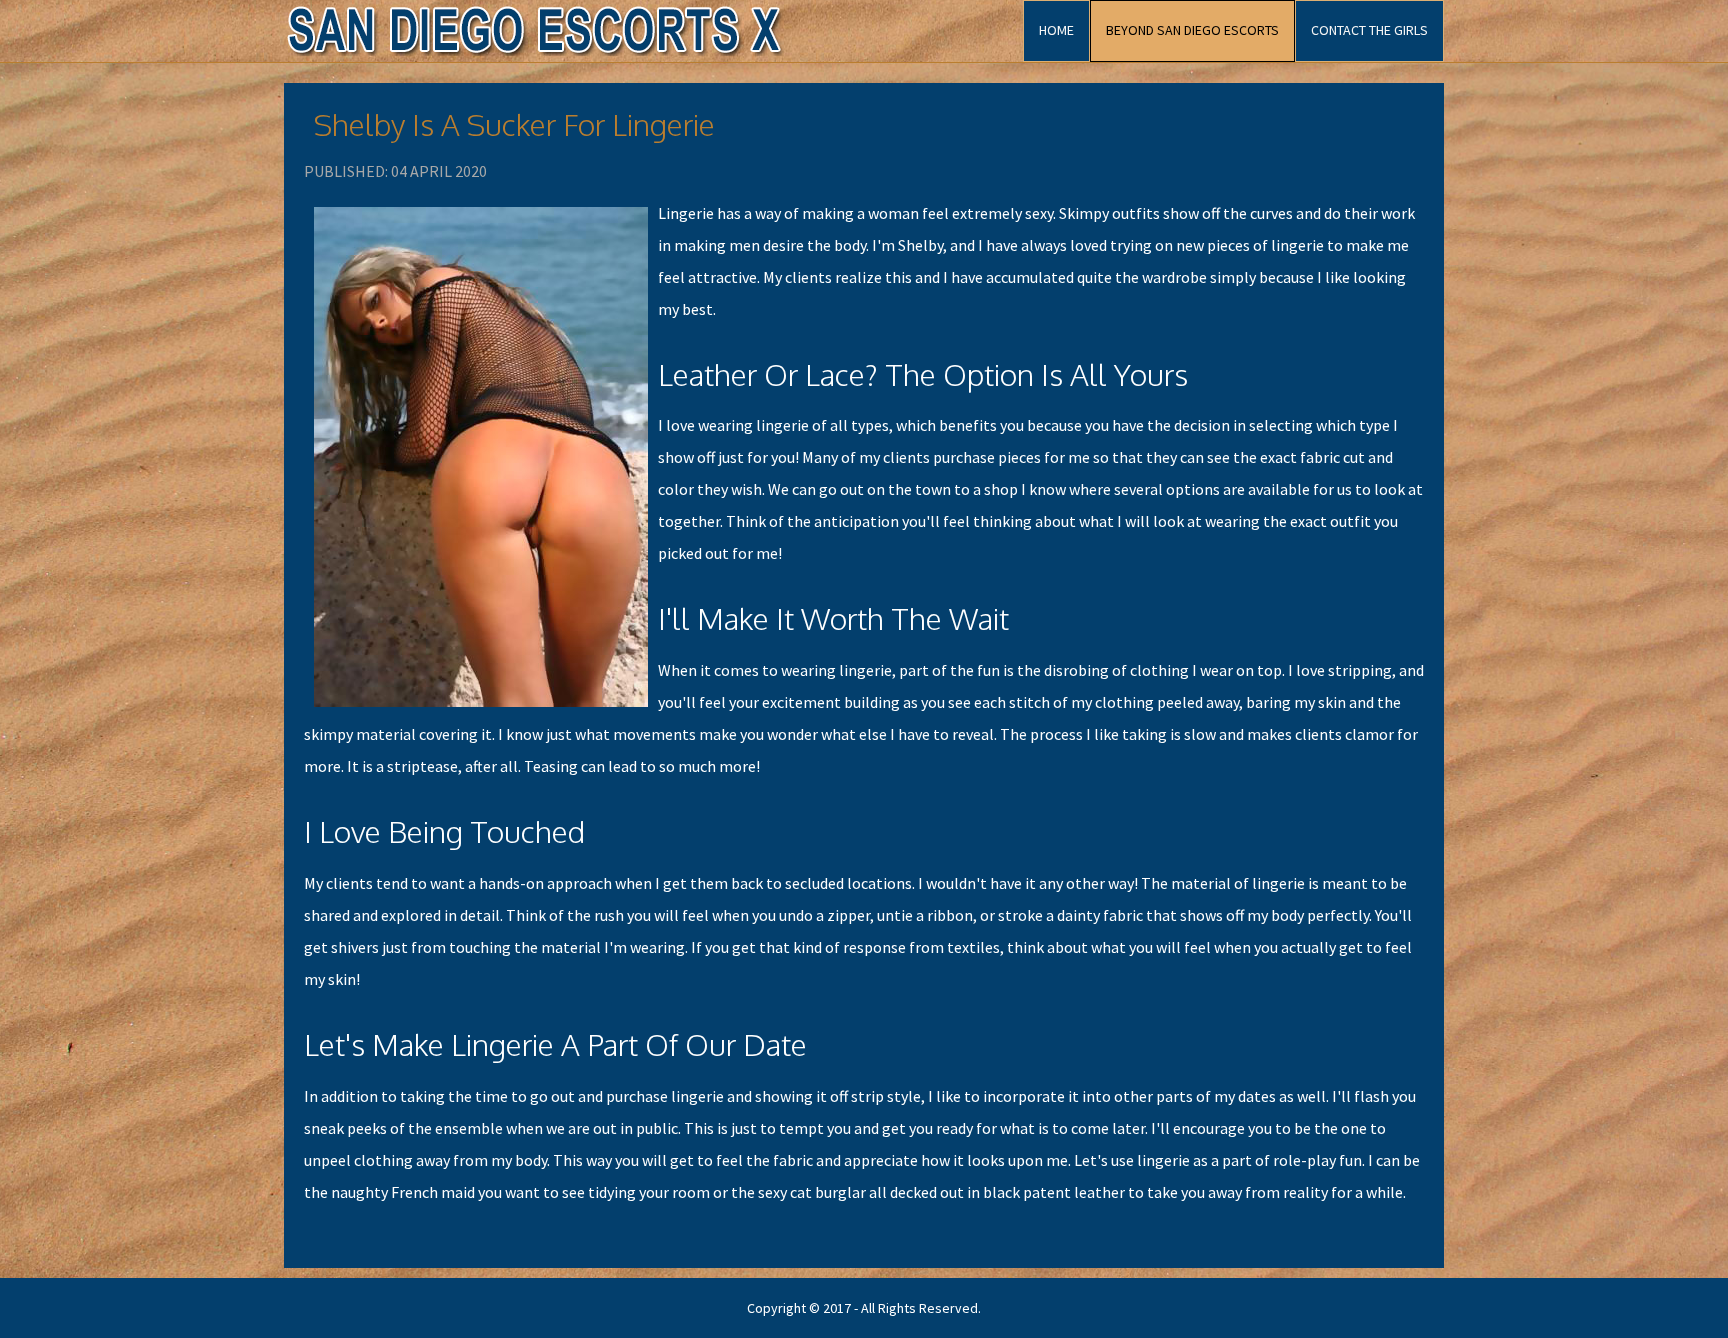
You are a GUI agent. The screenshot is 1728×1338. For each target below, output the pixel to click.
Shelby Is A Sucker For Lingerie (514, 124)
